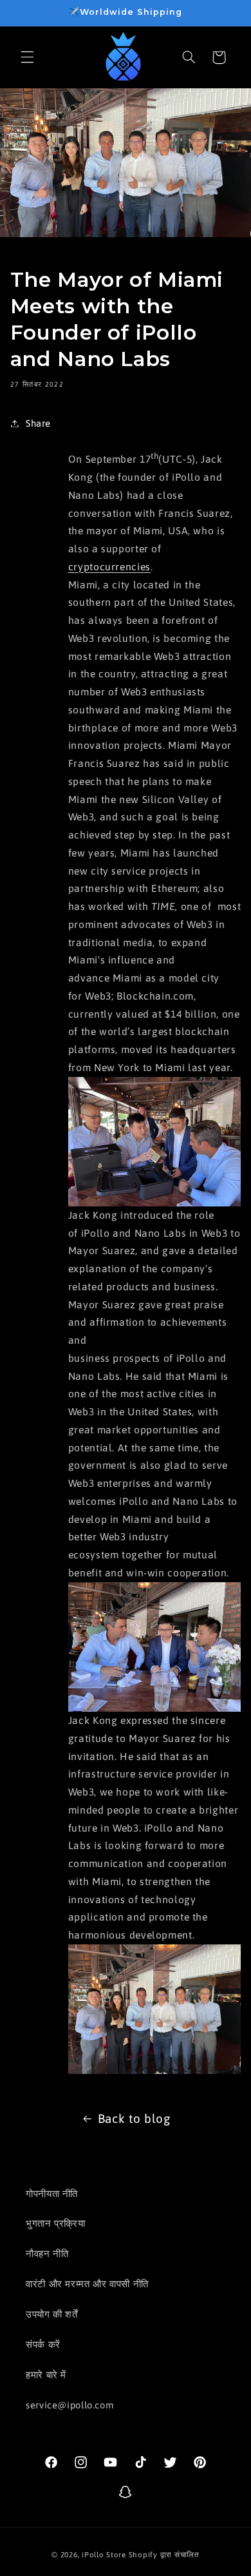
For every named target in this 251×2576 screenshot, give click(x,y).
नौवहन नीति (47, 2253)
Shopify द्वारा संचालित (164, 2554)
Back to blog (134, 2118)
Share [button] (38, 423)
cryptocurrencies (109, 567)
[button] (27, 57)
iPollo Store (104, 2554)
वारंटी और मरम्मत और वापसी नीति (87, 2284)
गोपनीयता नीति (52, 2193)
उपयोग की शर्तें (52, 2314)
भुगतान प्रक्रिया (56, 2223)
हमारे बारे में (46, 2375)
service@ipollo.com (70, 2405)
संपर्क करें (43, 2344)
